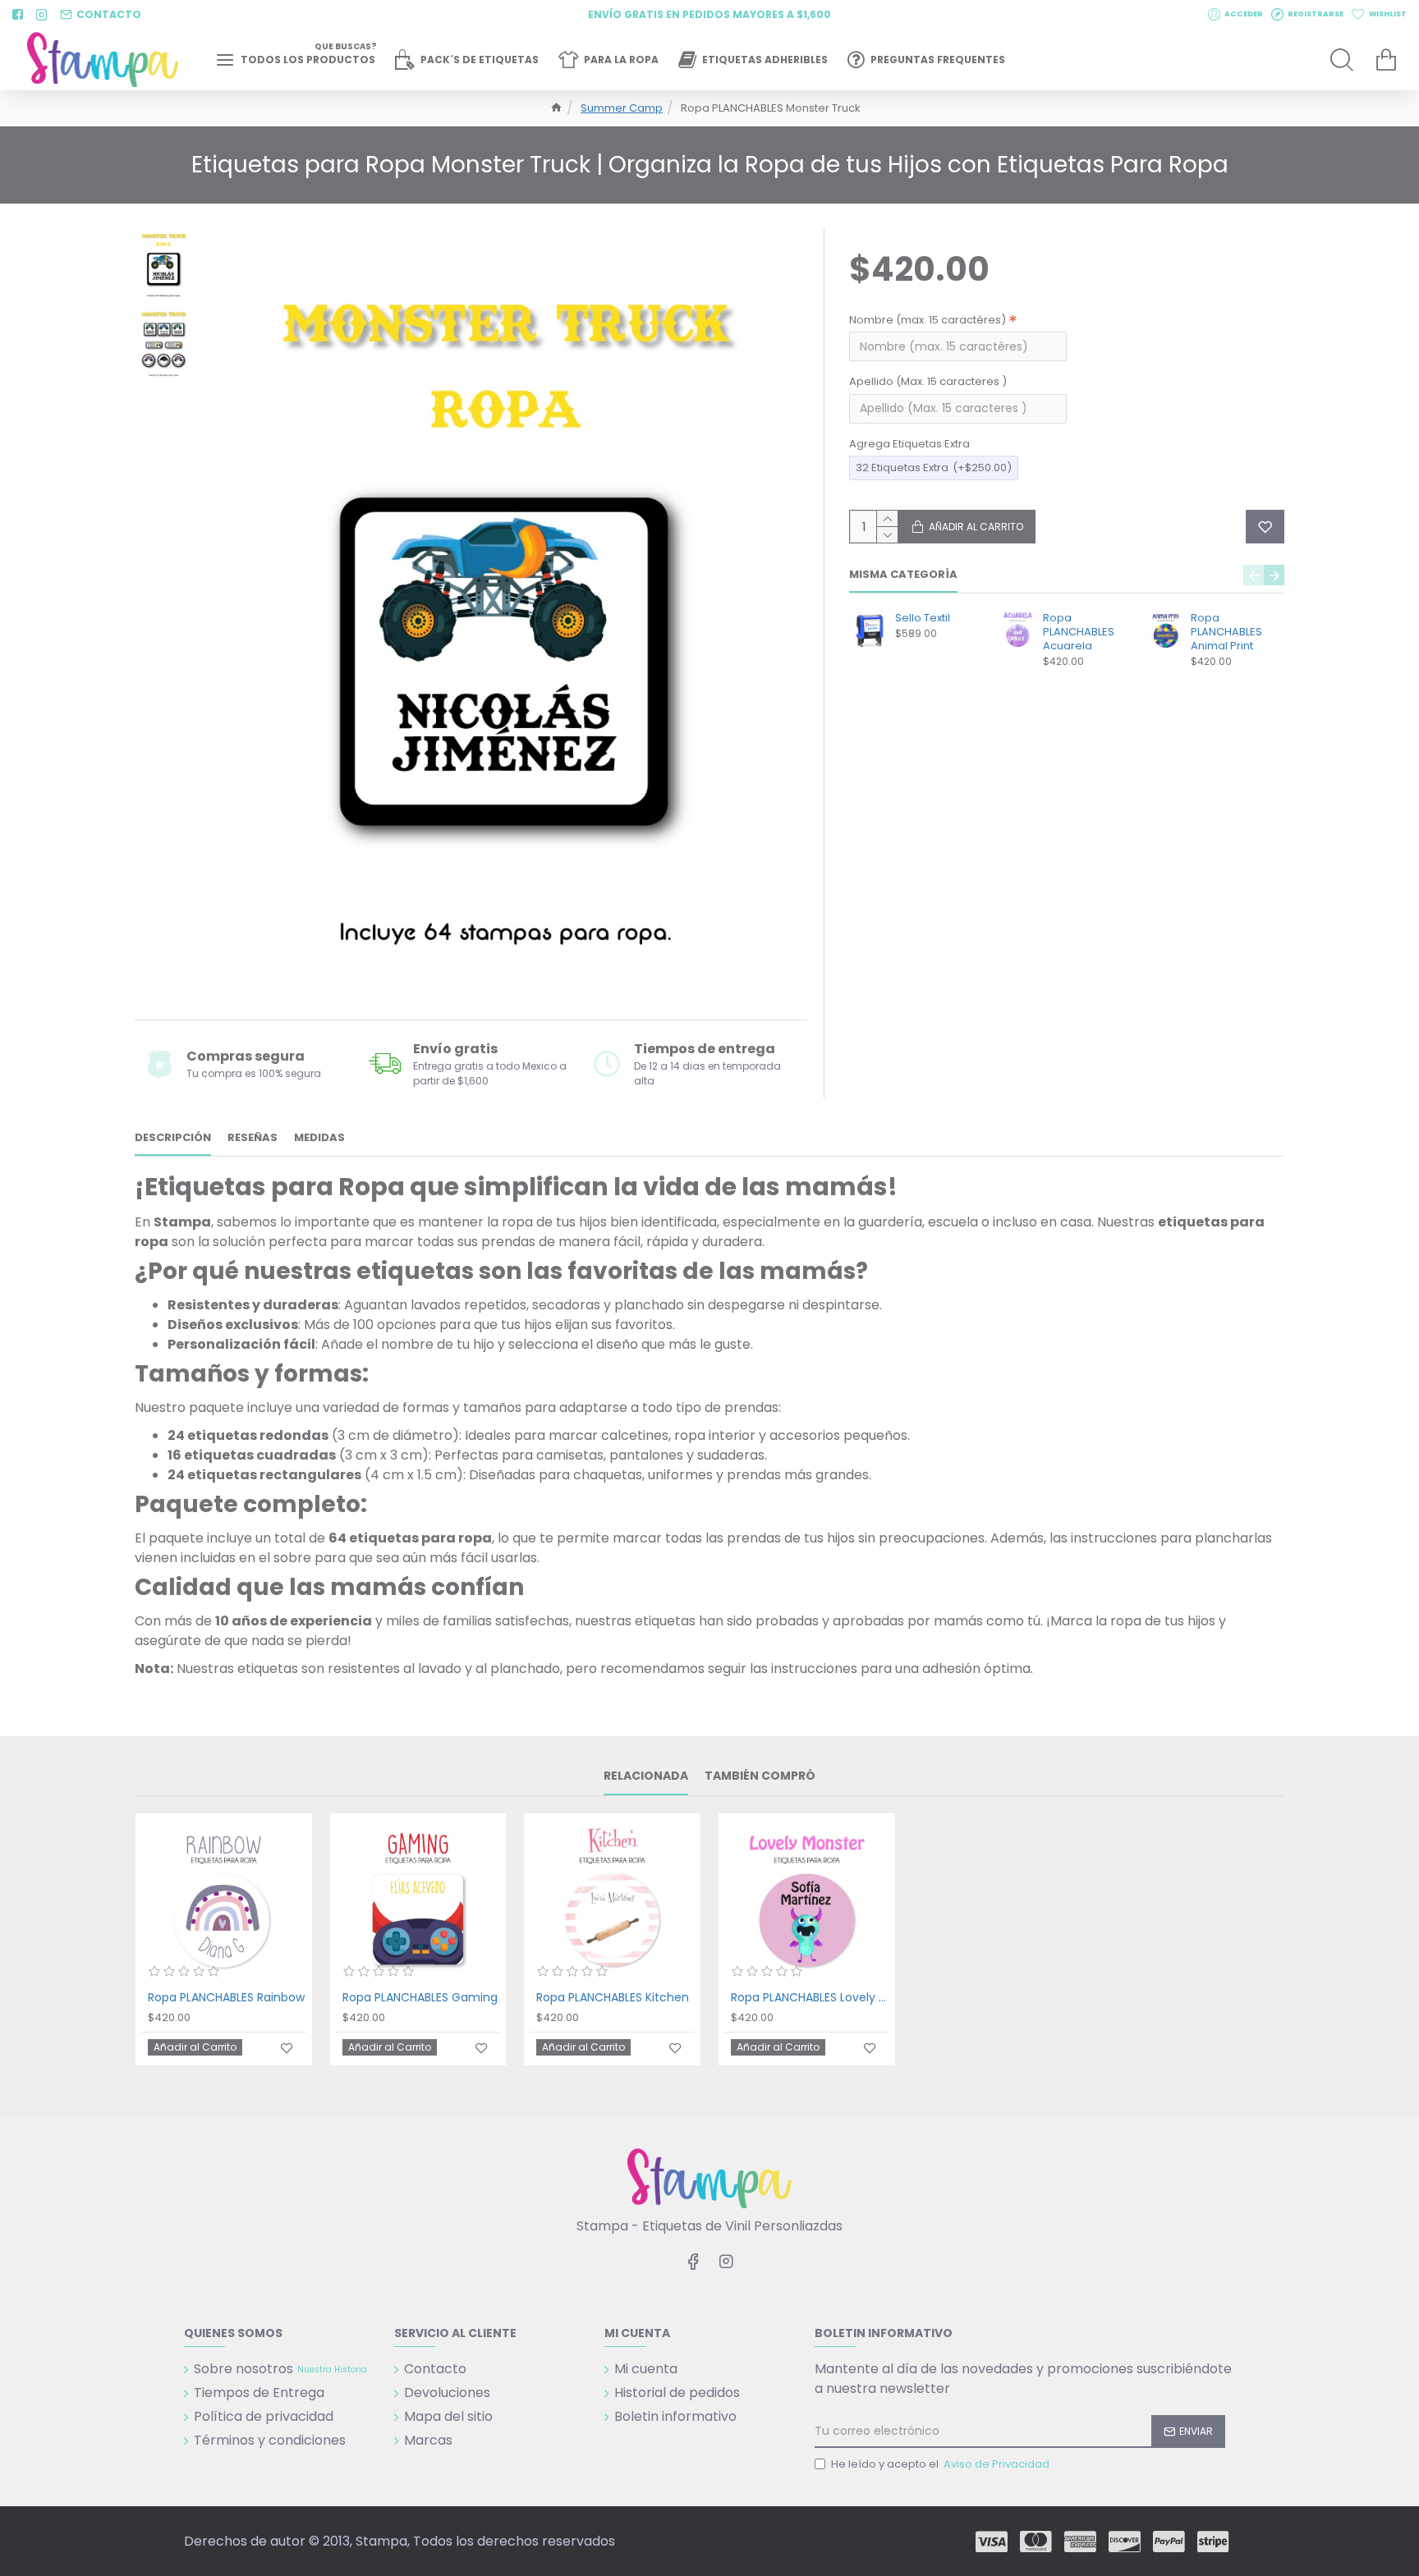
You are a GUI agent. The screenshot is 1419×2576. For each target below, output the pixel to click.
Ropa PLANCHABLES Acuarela (1079, 633)
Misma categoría (903, 575)
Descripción (173, 1138)
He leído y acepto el (940, 2464)
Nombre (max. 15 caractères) (928, 320)
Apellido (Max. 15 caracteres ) (928, 381)
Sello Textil (923, 619)
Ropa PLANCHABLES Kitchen (613, 1997)
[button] (1254, 575)
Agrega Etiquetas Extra (909, 444)
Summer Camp (622, 108)
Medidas (319, 1138)
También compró (760, 1776)
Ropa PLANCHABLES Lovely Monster (810, 1997)
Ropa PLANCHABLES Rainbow (226, 1997)
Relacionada (646, 1776)
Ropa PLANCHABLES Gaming (420, 1997)
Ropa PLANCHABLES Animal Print (1226, 633)
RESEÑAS (253, 1138)
